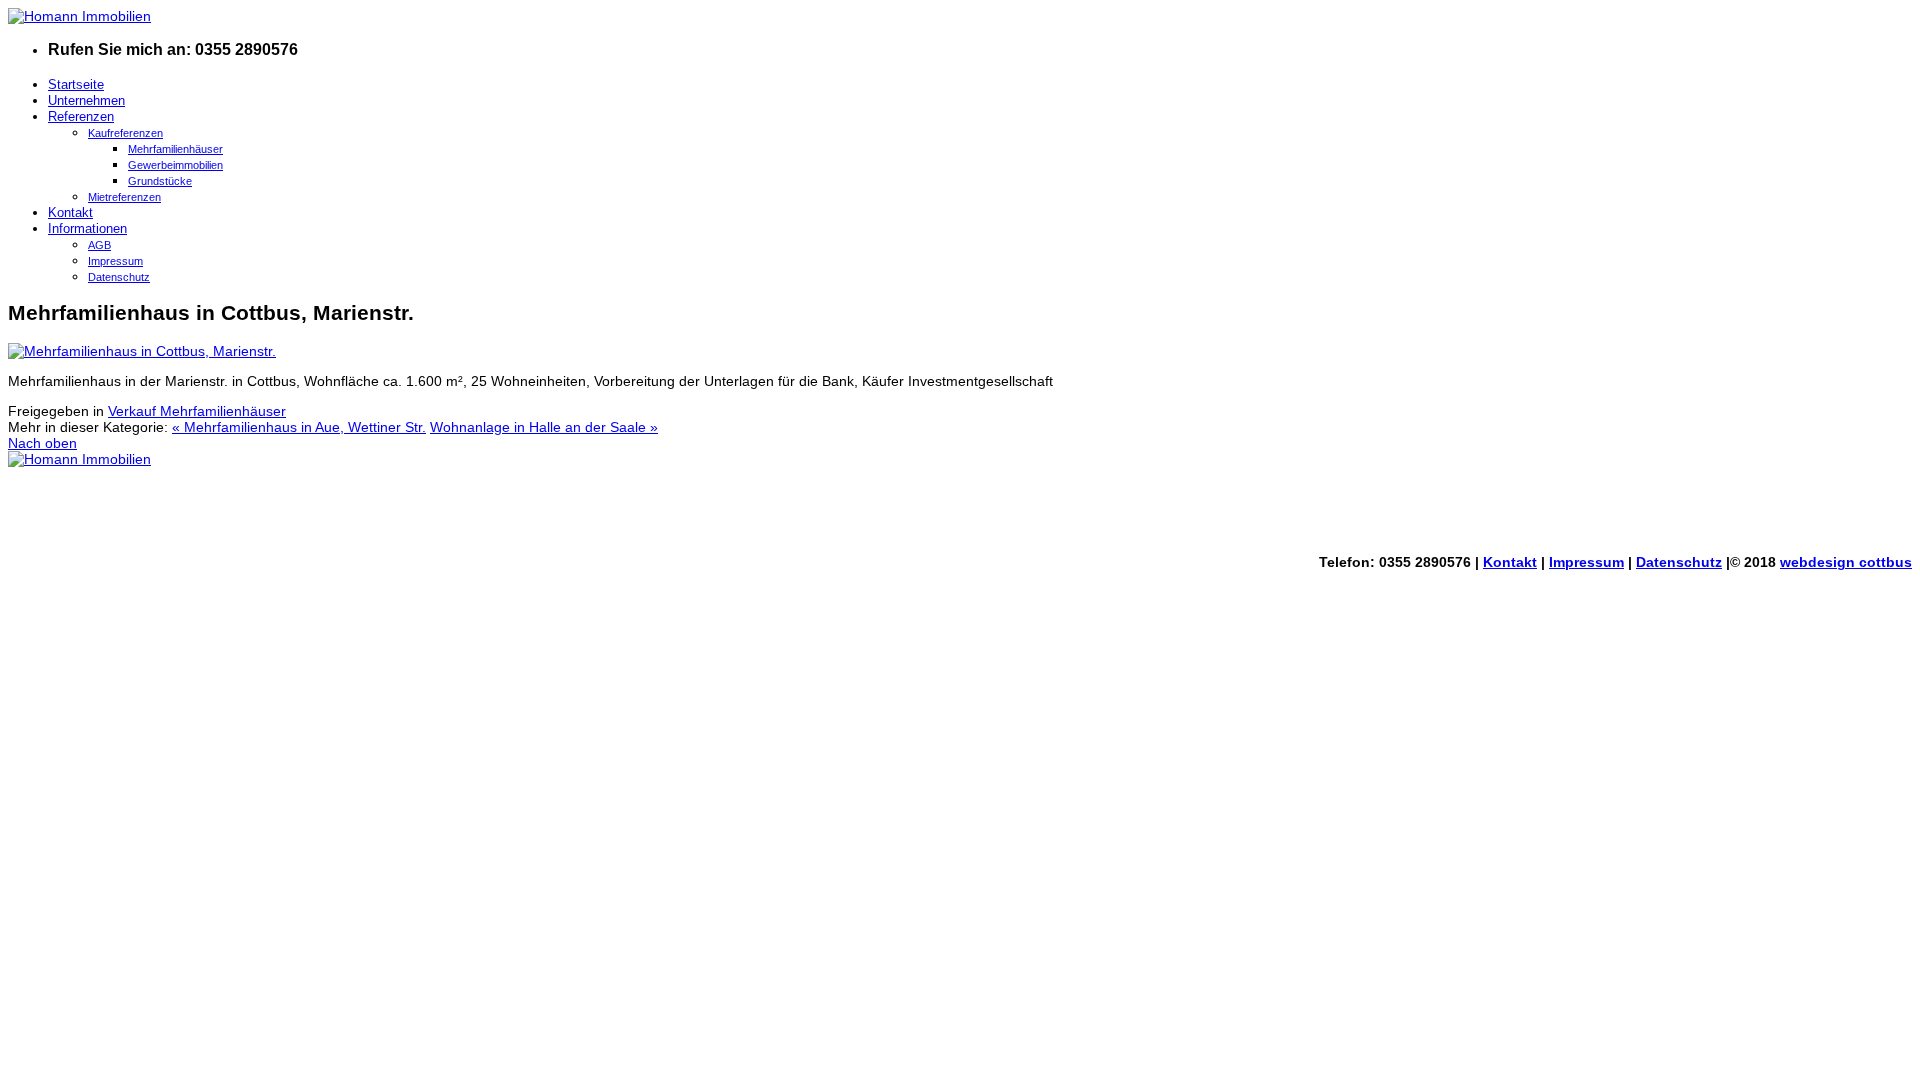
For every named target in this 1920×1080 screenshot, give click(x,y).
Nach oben (42, 443)
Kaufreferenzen (125, 133)
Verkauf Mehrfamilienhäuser (197, 411)
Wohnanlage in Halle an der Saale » (544, 427)
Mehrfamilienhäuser (175, 149)
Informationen (87, 228)
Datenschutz (119, 277)
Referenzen (81, 116)
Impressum (115, 261)
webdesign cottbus (1846, 562)
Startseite (76, 84)
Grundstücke (160, 181)
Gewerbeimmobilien (175, 165)
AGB (99, 245)
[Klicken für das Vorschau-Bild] (142, 351)
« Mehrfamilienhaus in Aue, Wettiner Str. (299, 427)
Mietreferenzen (124, 197)
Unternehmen (86, 100)
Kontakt (70, 212)
